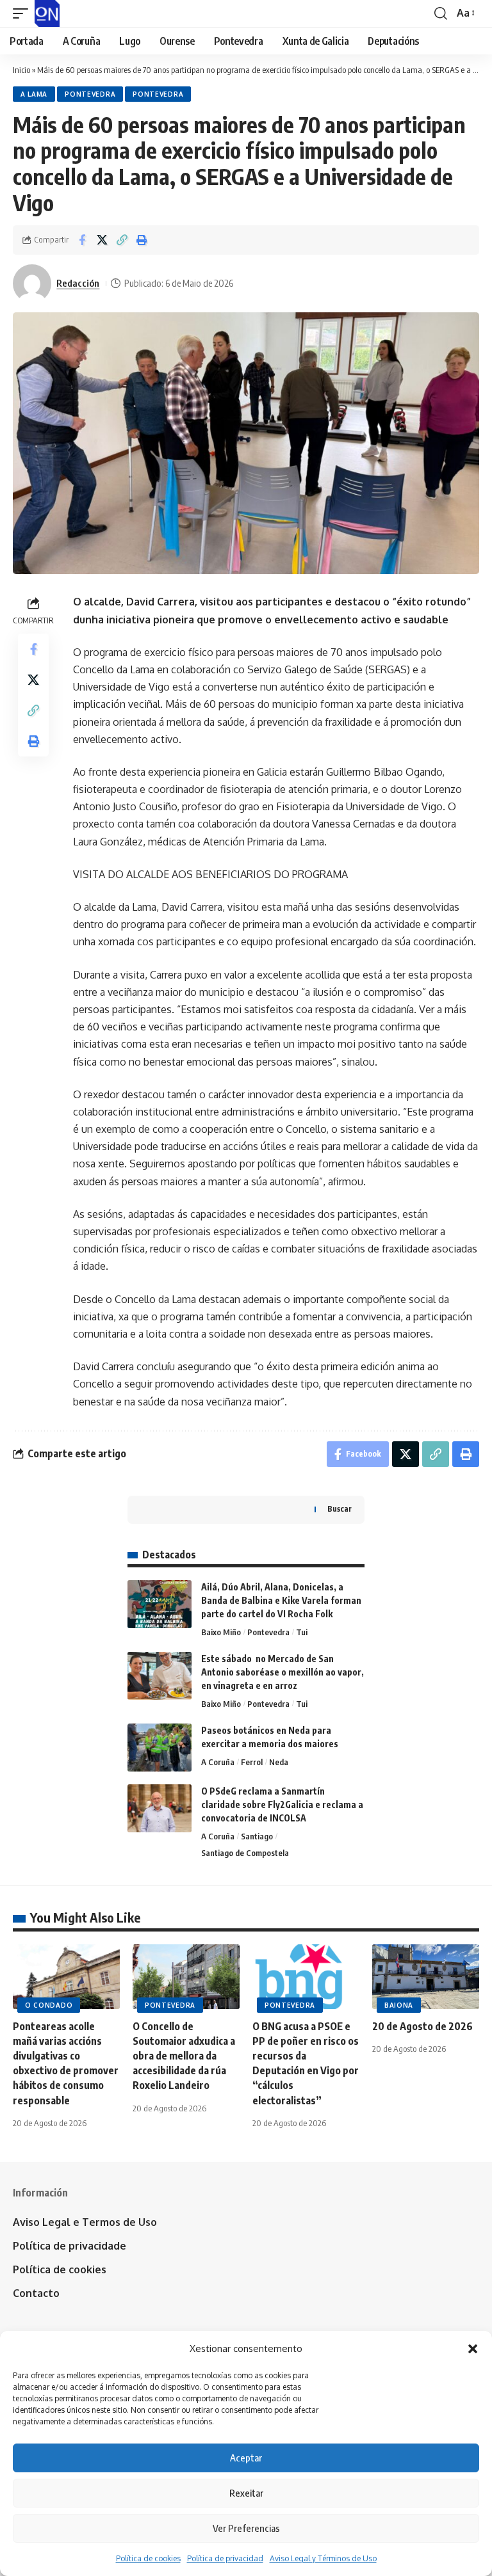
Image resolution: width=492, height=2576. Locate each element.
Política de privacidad (225, 2558)
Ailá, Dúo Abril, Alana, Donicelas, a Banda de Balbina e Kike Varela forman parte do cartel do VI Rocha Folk (281, 1600)
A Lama (34, 94)
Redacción (78, 283)
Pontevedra (90, 94)
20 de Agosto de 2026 (422, 2026)
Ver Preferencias (246, 2528)
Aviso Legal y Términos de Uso (323, 2558)
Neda (279, 1762)
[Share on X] (102, 240)
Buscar (340, 1509)
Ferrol (252, 1762)
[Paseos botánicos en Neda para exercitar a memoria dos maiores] (160, 1748)
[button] (473, 2349)
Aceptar (246, 2458)
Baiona (399, 2005)
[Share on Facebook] (82, 240)
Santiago (257, 1836)
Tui (302, 1632)
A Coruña (218, 1762)
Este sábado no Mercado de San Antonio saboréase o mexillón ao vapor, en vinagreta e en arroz (283, 1672)
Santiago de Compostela (245, 1853)
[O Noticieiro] (47, 13)
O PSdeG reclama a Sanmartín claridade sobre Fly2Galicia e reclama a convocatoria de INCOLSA (282, 1804)
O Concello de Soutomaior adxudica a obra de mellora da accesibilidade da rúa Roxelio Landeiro (184, 2056)
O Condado (49, 2005)
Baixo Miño (221, 1632)
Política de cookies (148, 2558)
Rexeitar (246, 2493)
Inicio (21, 70)
